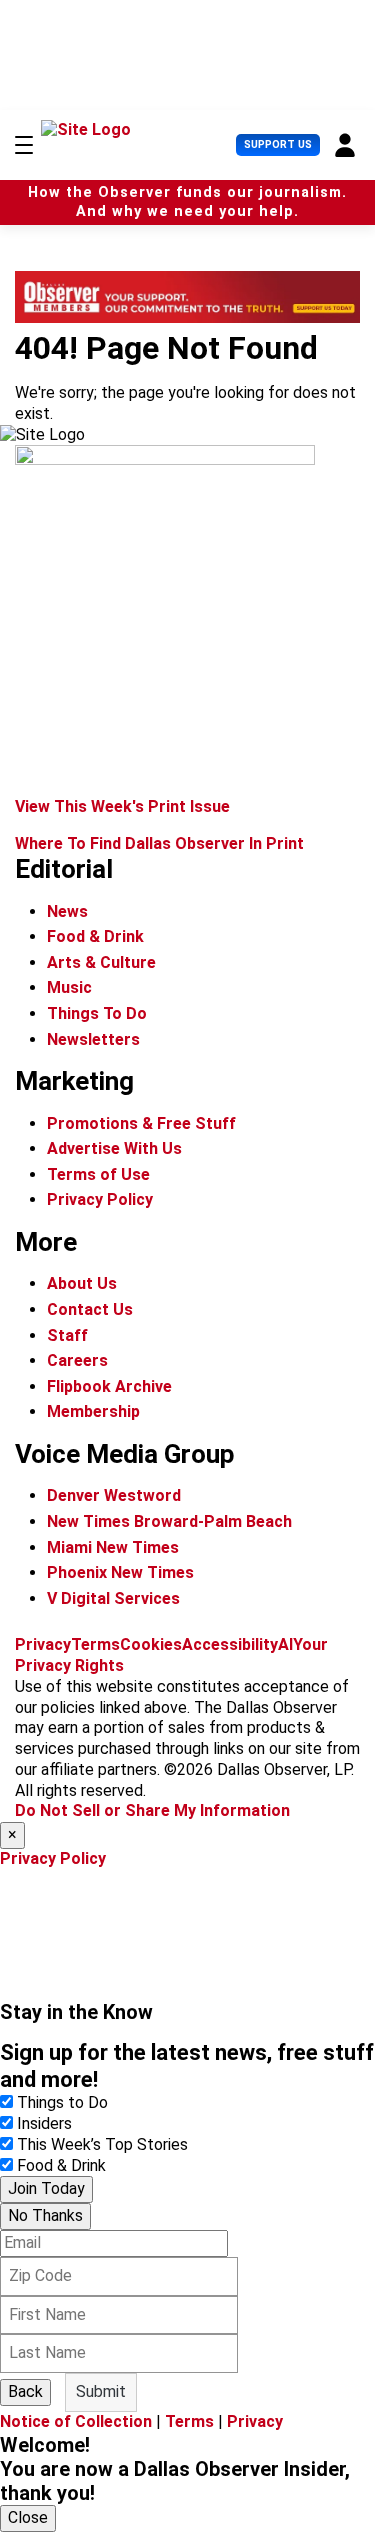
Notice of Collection (76, 2421)
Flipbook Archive (109, 1386)
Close (28, 2517)
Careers (77, 1360)
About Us (82, 1283)
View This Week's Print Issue (122, 806)
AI (285, 1644)
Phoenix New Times (120, 1572)
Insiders (44, 2123)
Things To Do (97, 1013)
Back (25, 2391)
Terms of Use (98, 1174)
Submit (101, 2391)
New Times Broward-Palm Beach (169, 1521)
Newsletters (93, 1039)
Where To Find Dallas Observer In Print (159, 843)
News (67, 911)
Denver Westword (114, 1495)
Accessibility (230, 1644)
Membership (93, 1411)
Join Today (46, 2188)
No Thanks (45, 2215)
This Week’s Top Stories (102, 2144)
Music (69, 987)
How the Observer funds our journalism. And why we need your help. (187, 202)
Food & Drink (95, 936)
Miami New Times (113, 1547)
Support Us (278, 144)
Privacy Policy (100, 1199)
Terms (95, 1644)
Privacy (43, 1644)
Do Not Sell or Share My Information (152, 1810)
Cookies (151, 1644)
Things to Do (62, 2102)
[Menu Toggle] (24, 145)
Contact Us (90, 1309)
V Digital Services (113, 1598)
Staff (67, 1335)
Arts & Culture (101, 962)
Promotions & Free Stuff (141, 1123)
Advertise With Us (114, 1148)
